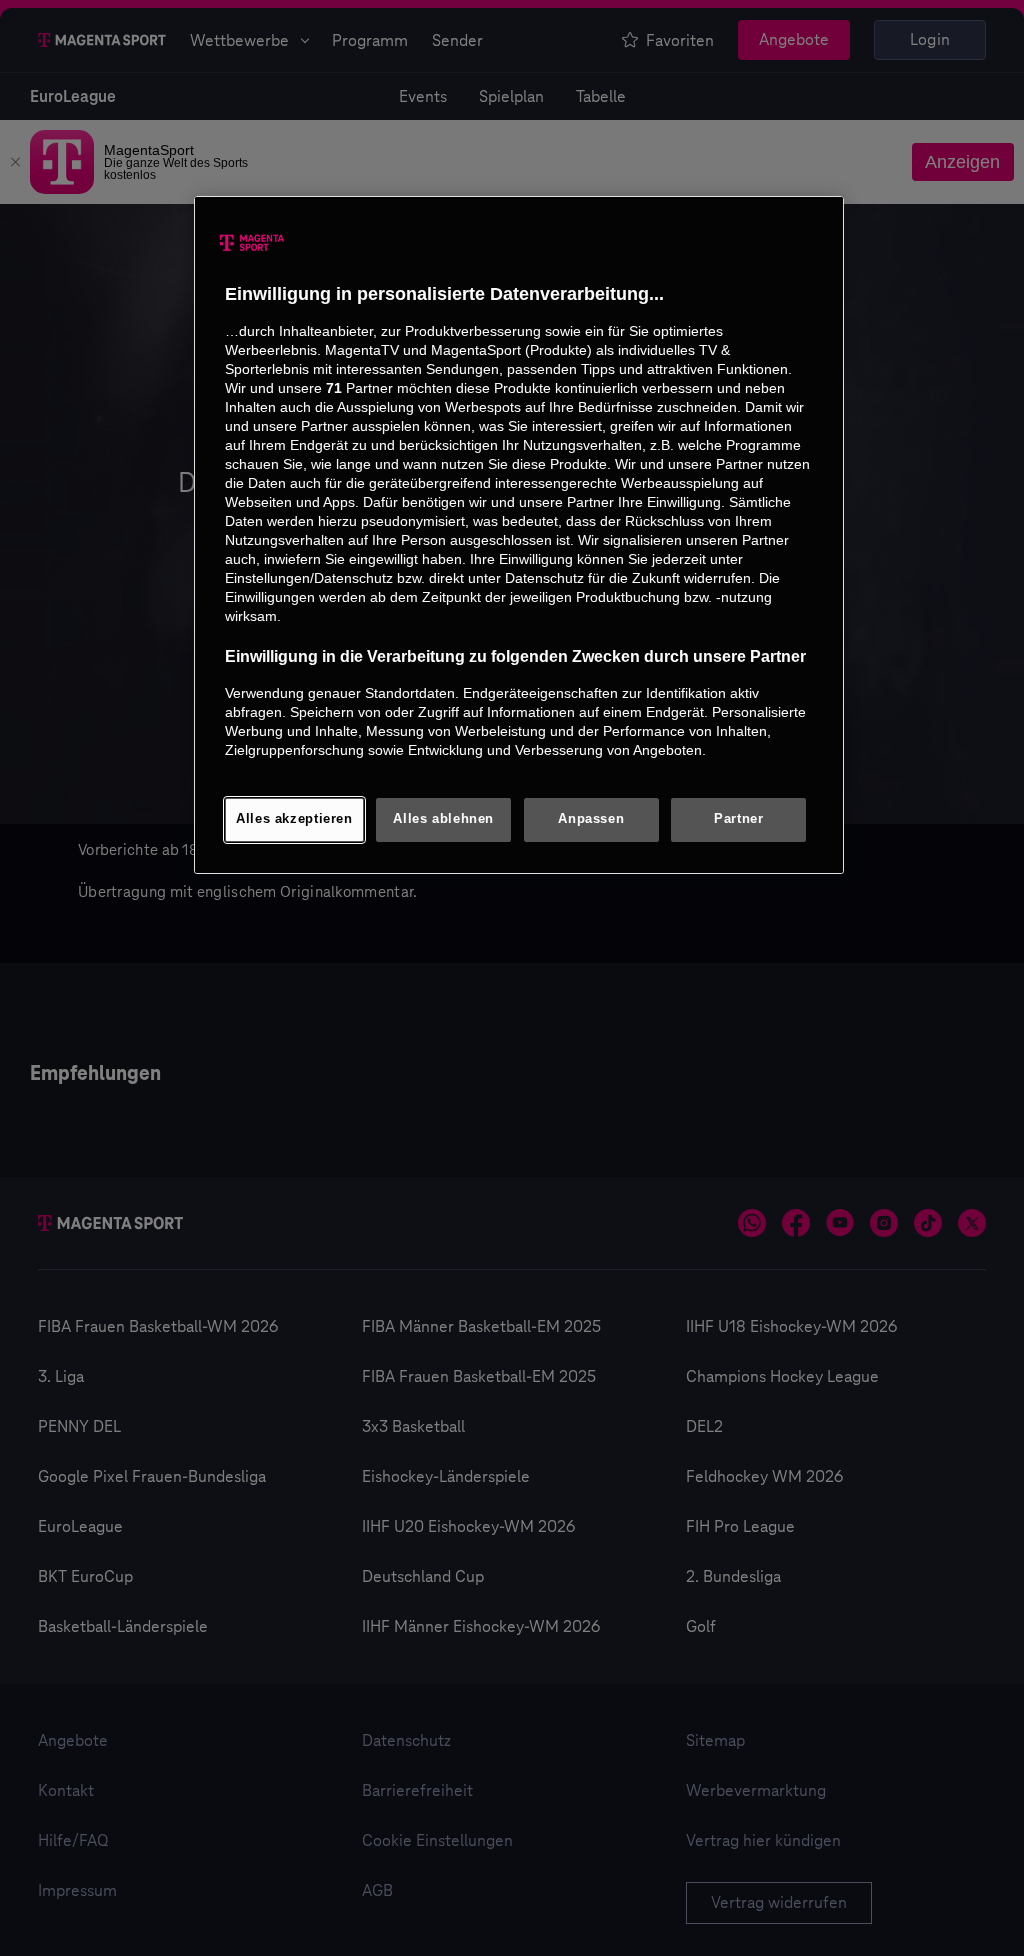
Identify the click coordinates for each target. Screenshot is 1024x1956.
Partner (738, 819)
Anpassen (591, 819)
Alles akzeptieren (294, 819)
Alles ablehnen (443, 819)
